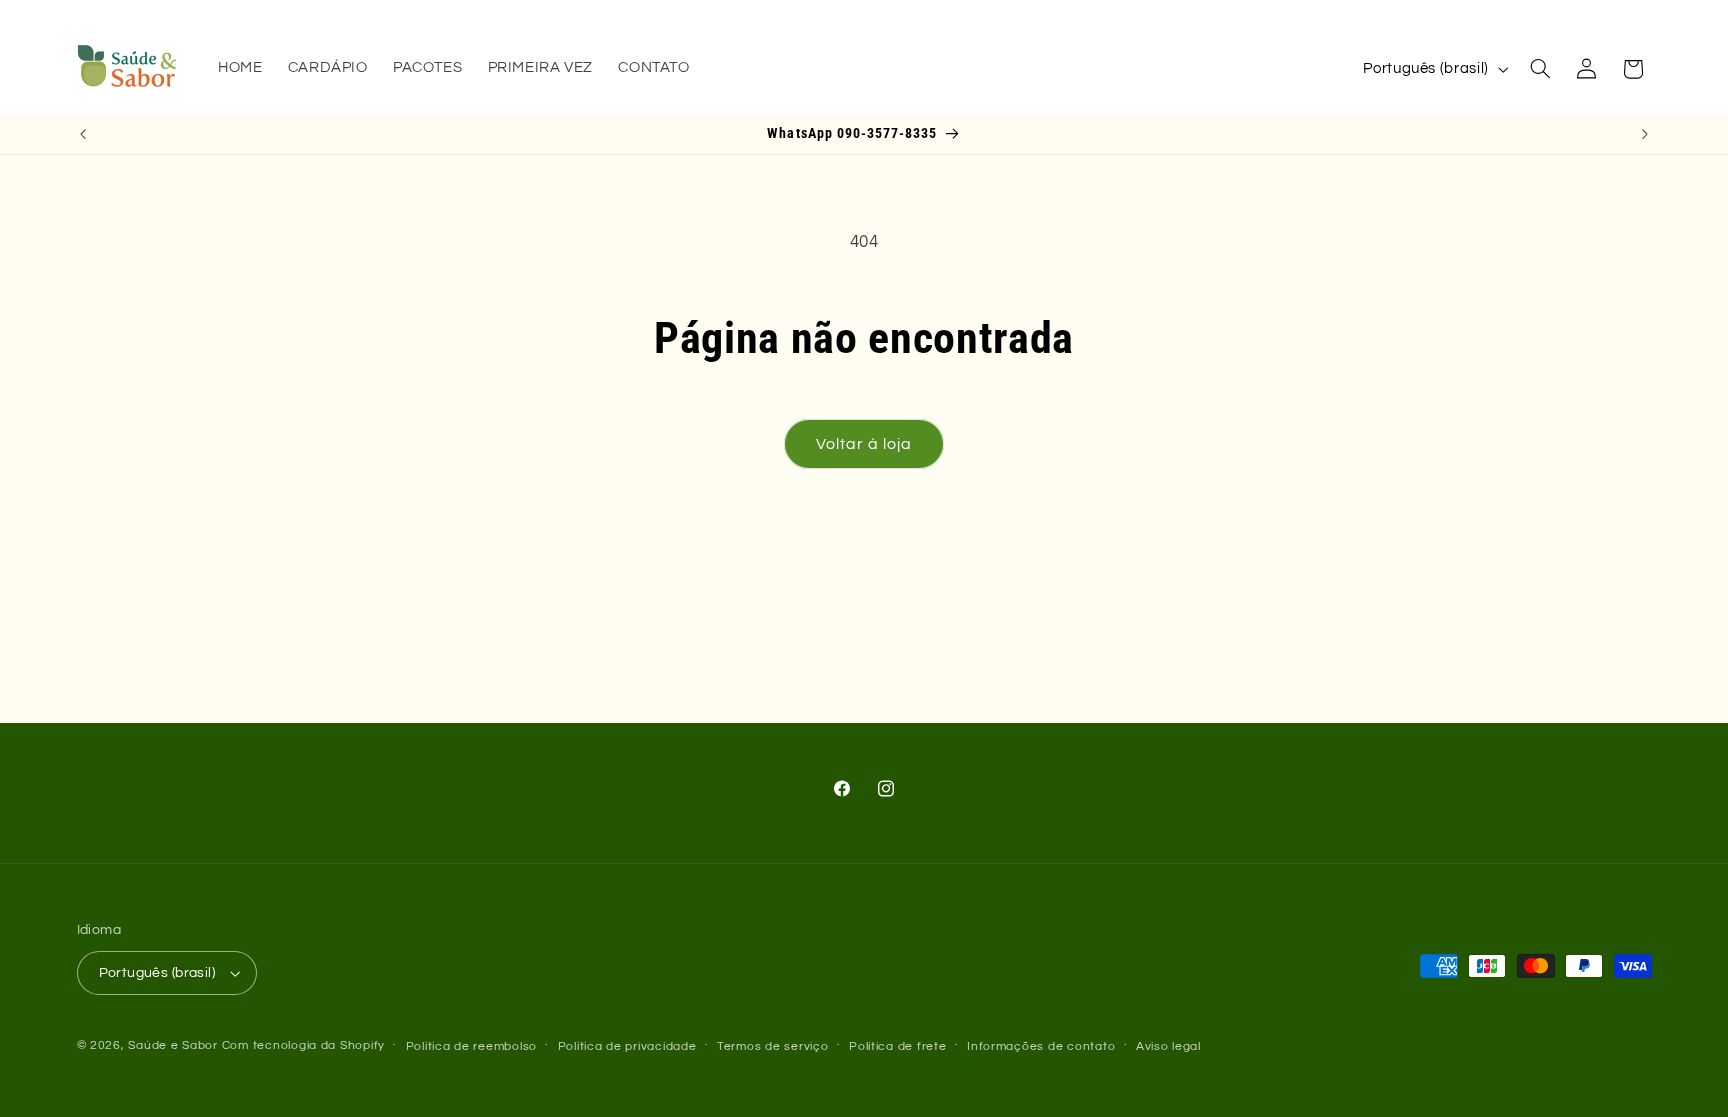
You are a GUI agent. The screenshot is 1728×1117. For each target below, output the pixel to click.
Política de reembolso (471, 1046)
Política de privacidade (627, 1046)
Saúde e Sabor (173, 1045)
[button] (1540, 69)
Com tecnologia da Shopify (303, 1045)
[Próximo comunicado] (1645, 134)
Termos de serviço (773, 1046)
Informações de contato (1041, 1046)
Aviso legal (1168, 1046)
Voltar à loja (864, 444)
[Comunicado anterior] (83, 134)
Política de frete (898, 1046)
